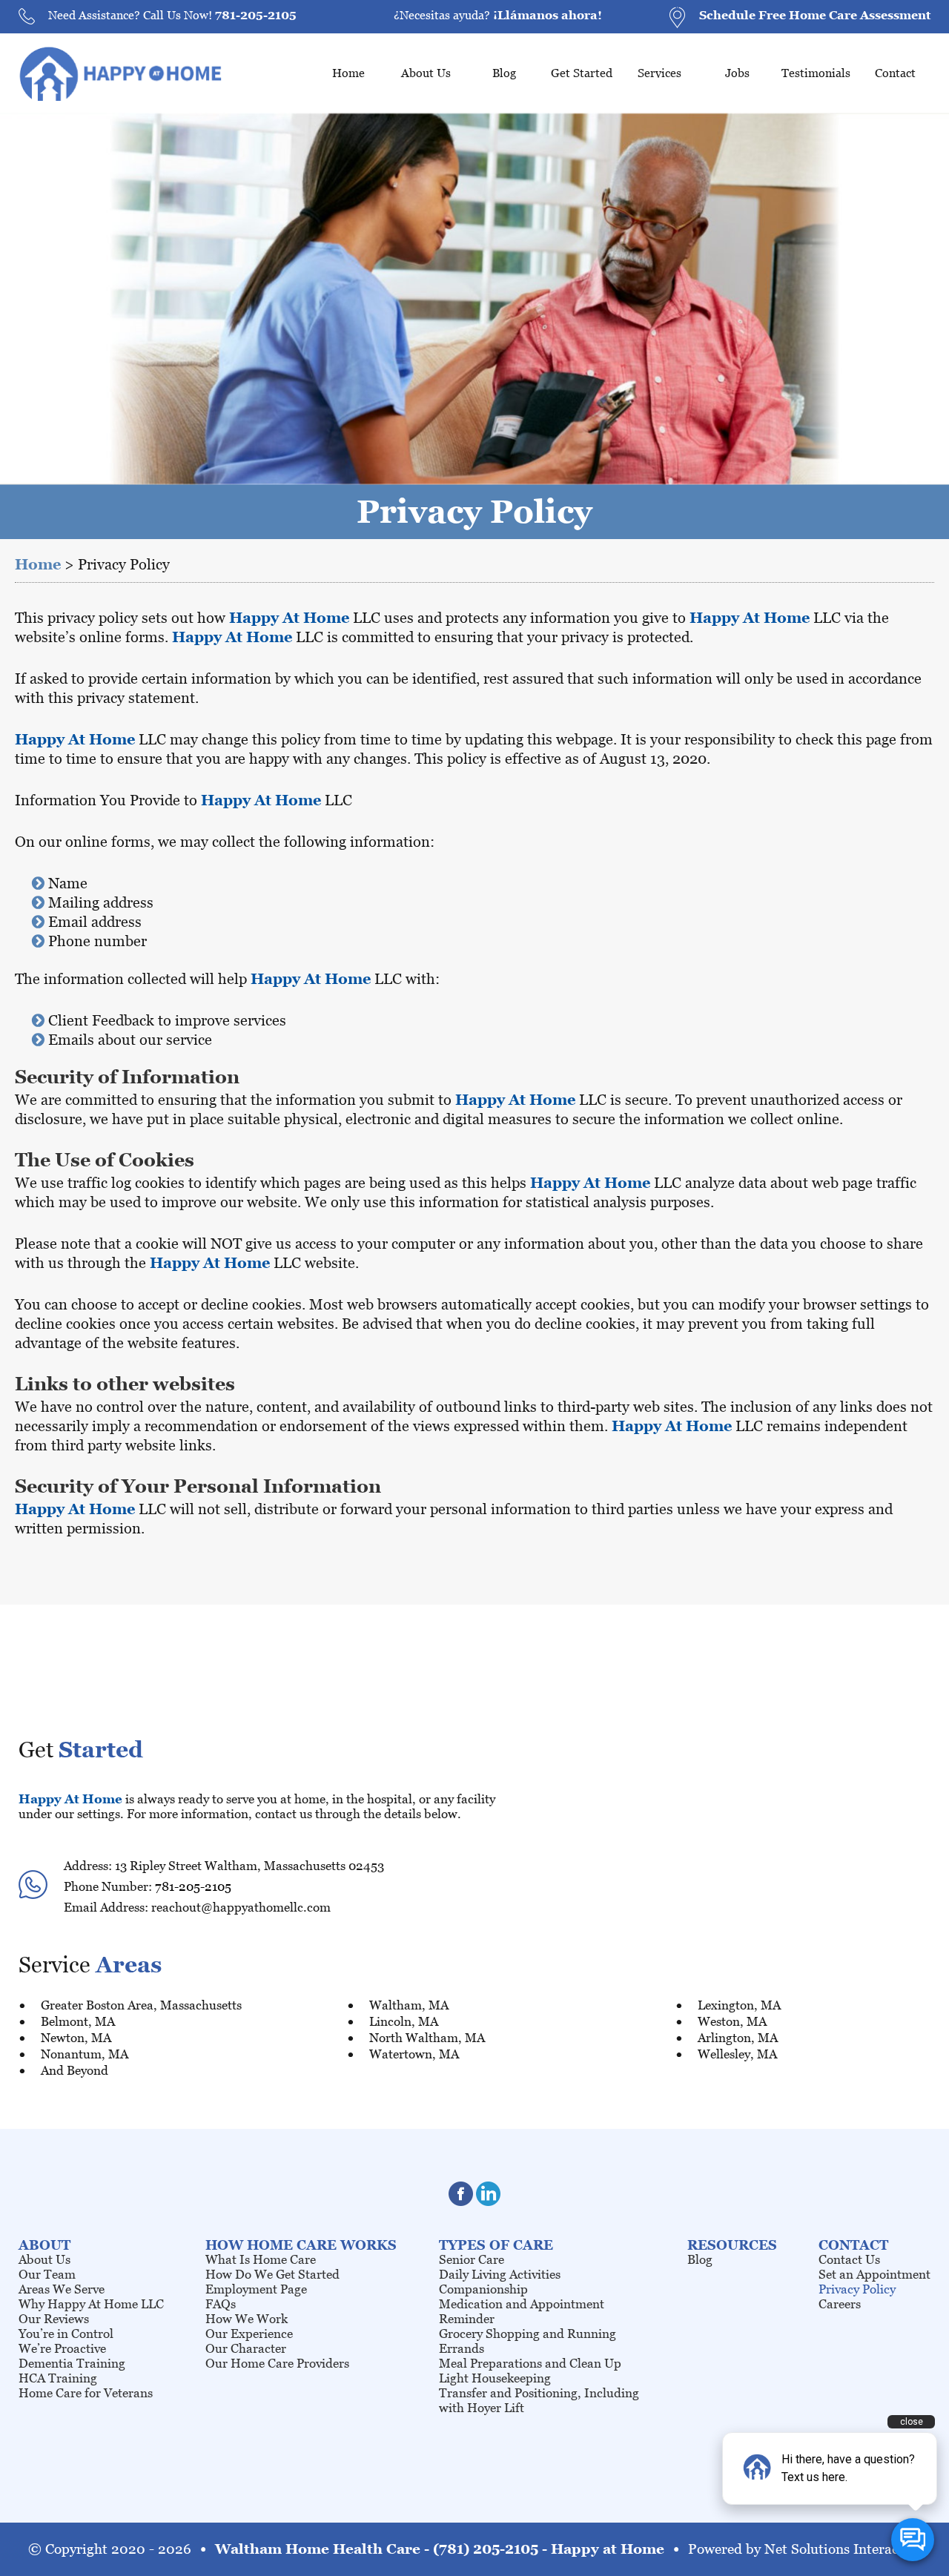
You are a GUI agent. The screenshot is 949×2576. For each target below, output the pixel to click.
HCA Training (58, 2378)
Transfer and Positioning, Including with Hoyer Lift (539, 2400)
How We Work (247, 2319)
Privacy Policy (857, 2289)
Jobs (737, 73)
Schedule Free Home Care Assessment (815, 15)
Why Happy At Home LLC (91, 2304)
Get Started (582, 73)
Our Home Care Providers (277, 2363)
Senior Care (472, 2259)
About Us (426, 73)
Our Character (246, 2348)
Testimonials (816, 73)
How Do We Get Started (272, 2274)
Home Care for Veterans (86, 2393)
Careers (840, 2304)
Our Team (47, 2274)
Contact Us (849, 2259)
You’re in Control (66, 2334)
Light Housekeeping (495, 2378)
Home (348, 73)
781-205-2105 (256, 15)
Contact (895, 73)
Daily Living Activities (500, 2274)
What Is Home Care (261, 2259)
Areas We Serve (62, 2289)
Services (659, 73)
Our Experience (249, 2334)
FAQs (221, 2304)
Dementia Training (72, 2363)
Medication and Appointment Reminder (522, 2311)
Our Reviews (54, 2319)
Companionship (483, 2289)
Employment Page (256, 2289)
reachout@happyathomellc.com (241, 1907)
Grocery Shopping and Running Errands (528, 2341)
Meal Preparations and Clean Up (530, 2363)
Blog (504, 73)
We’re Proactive (62, 2348)
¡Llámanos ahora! (548, 15)
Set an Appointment (874, 2274)
